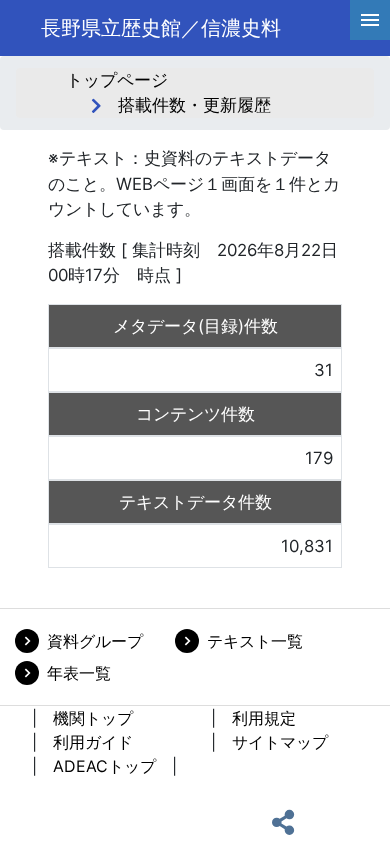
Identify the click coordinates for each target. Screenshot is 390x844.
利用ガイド (93, 742)
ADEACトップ (104, 766)
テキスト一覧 (255, 641)
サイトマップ (280, 742)
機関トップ (93, 718)
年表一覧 (79, 673)
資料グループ (95, 641)
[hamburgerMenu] (370, 20)
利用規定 (264, 718)
